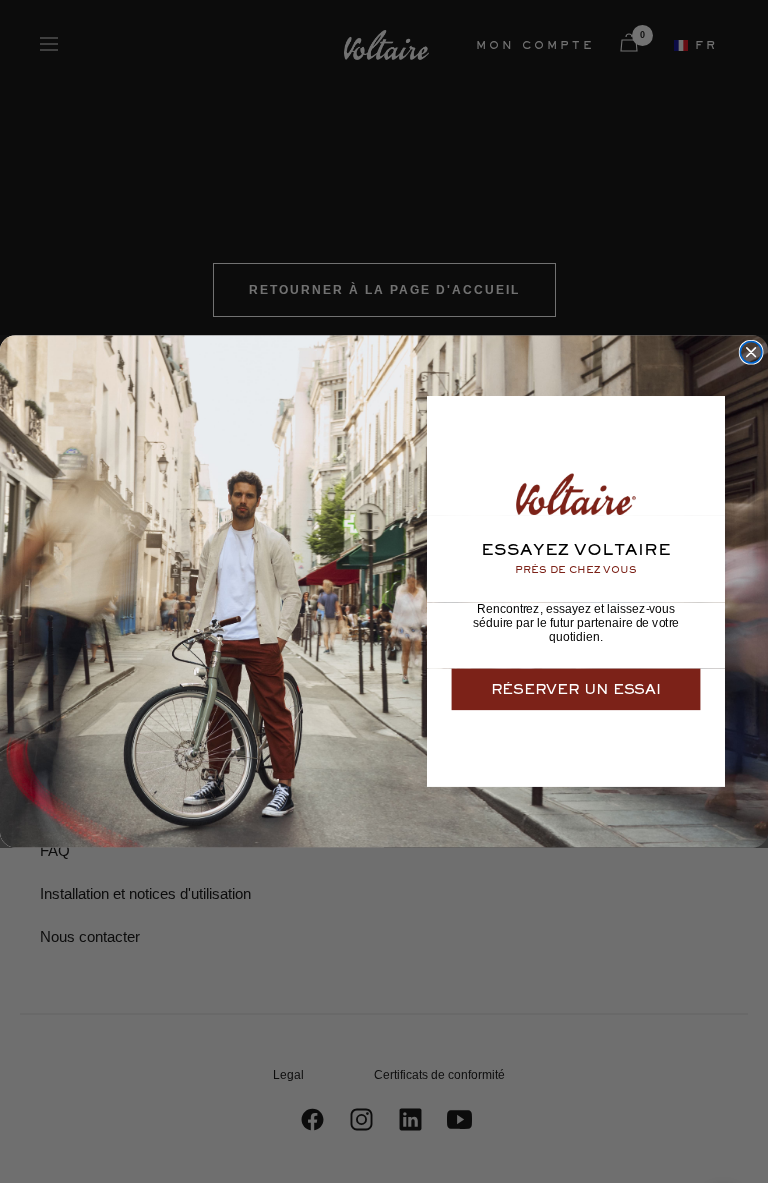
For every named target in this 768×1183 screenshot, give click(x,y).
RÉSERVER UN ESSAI (576, 689)
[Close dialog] (751, 353)
